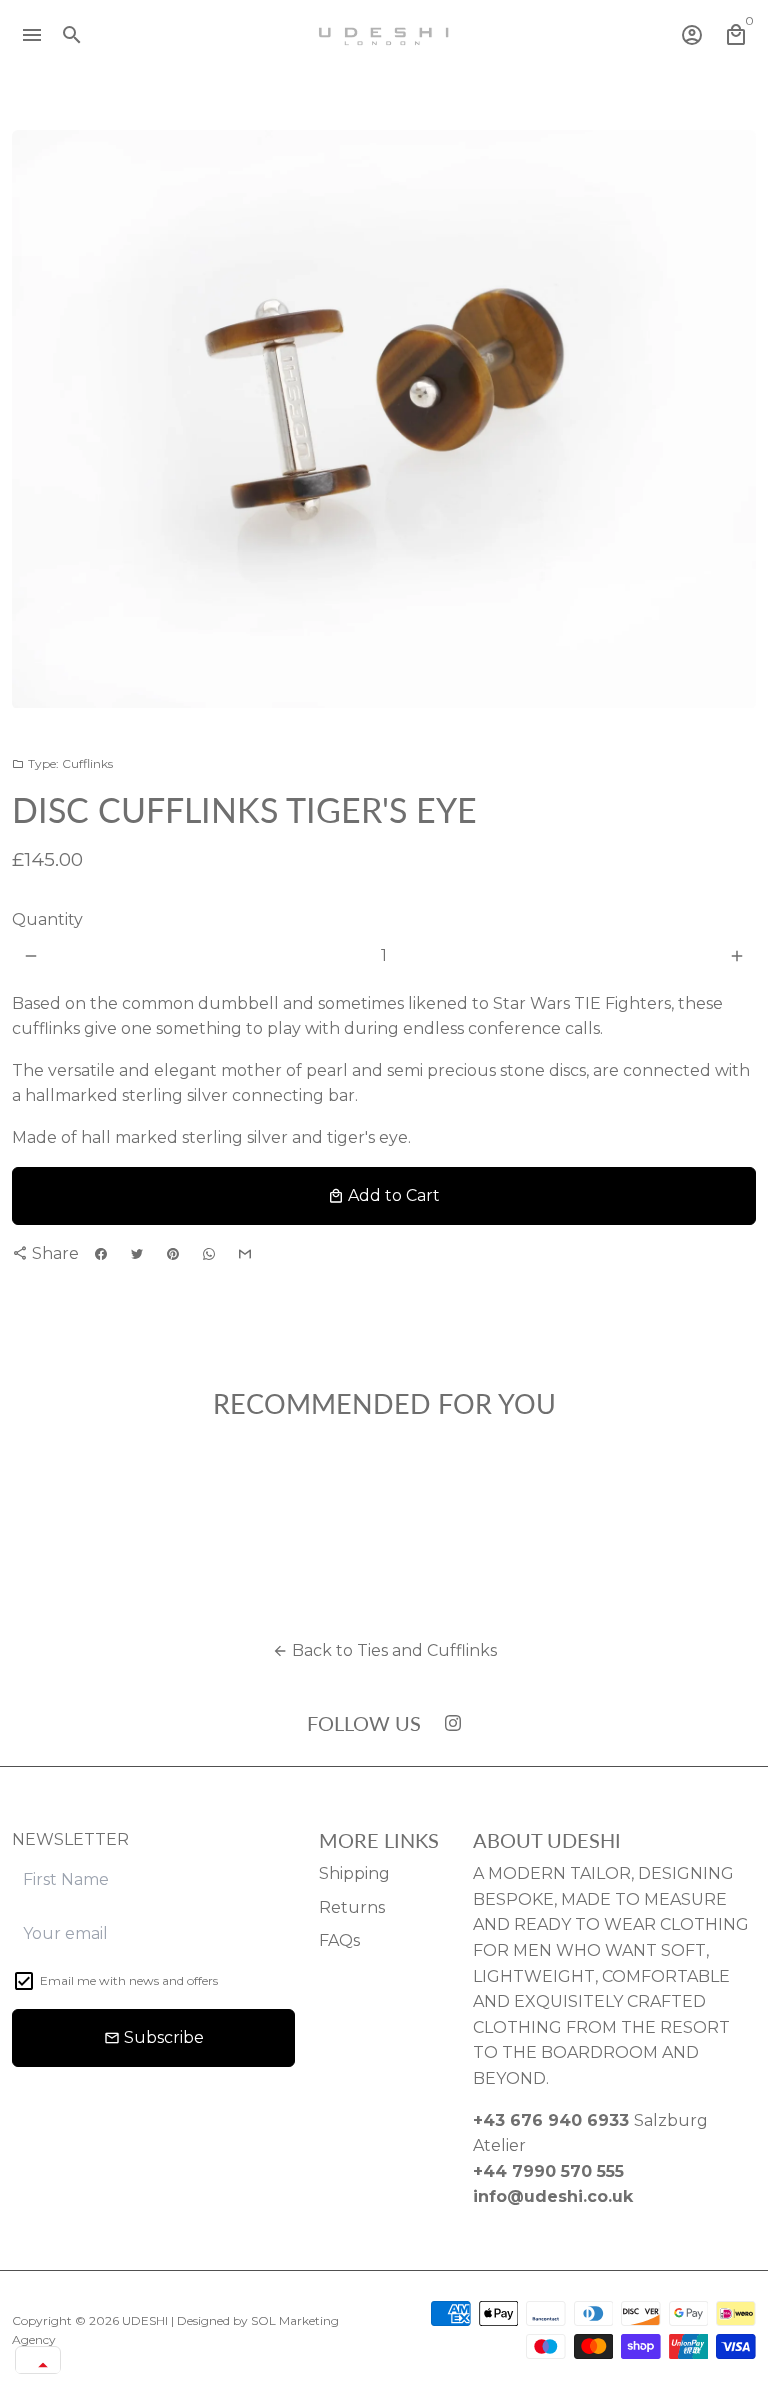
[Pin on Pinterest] (173, 1255)
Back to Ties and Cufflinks (384, 1650)
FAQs (339, 1940)
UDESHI (145, 2320)
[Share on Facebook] (101, 1255)
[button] (38, 2365)
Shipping (354, 1873)
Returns (352, 1907)
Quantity (47, 919)
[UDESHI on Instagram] (453, 1722)
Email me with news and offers (129, 1980)
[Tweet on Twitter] (137, 1255)
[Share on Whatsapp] (209, 1255)
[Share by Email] (245, 1255)
